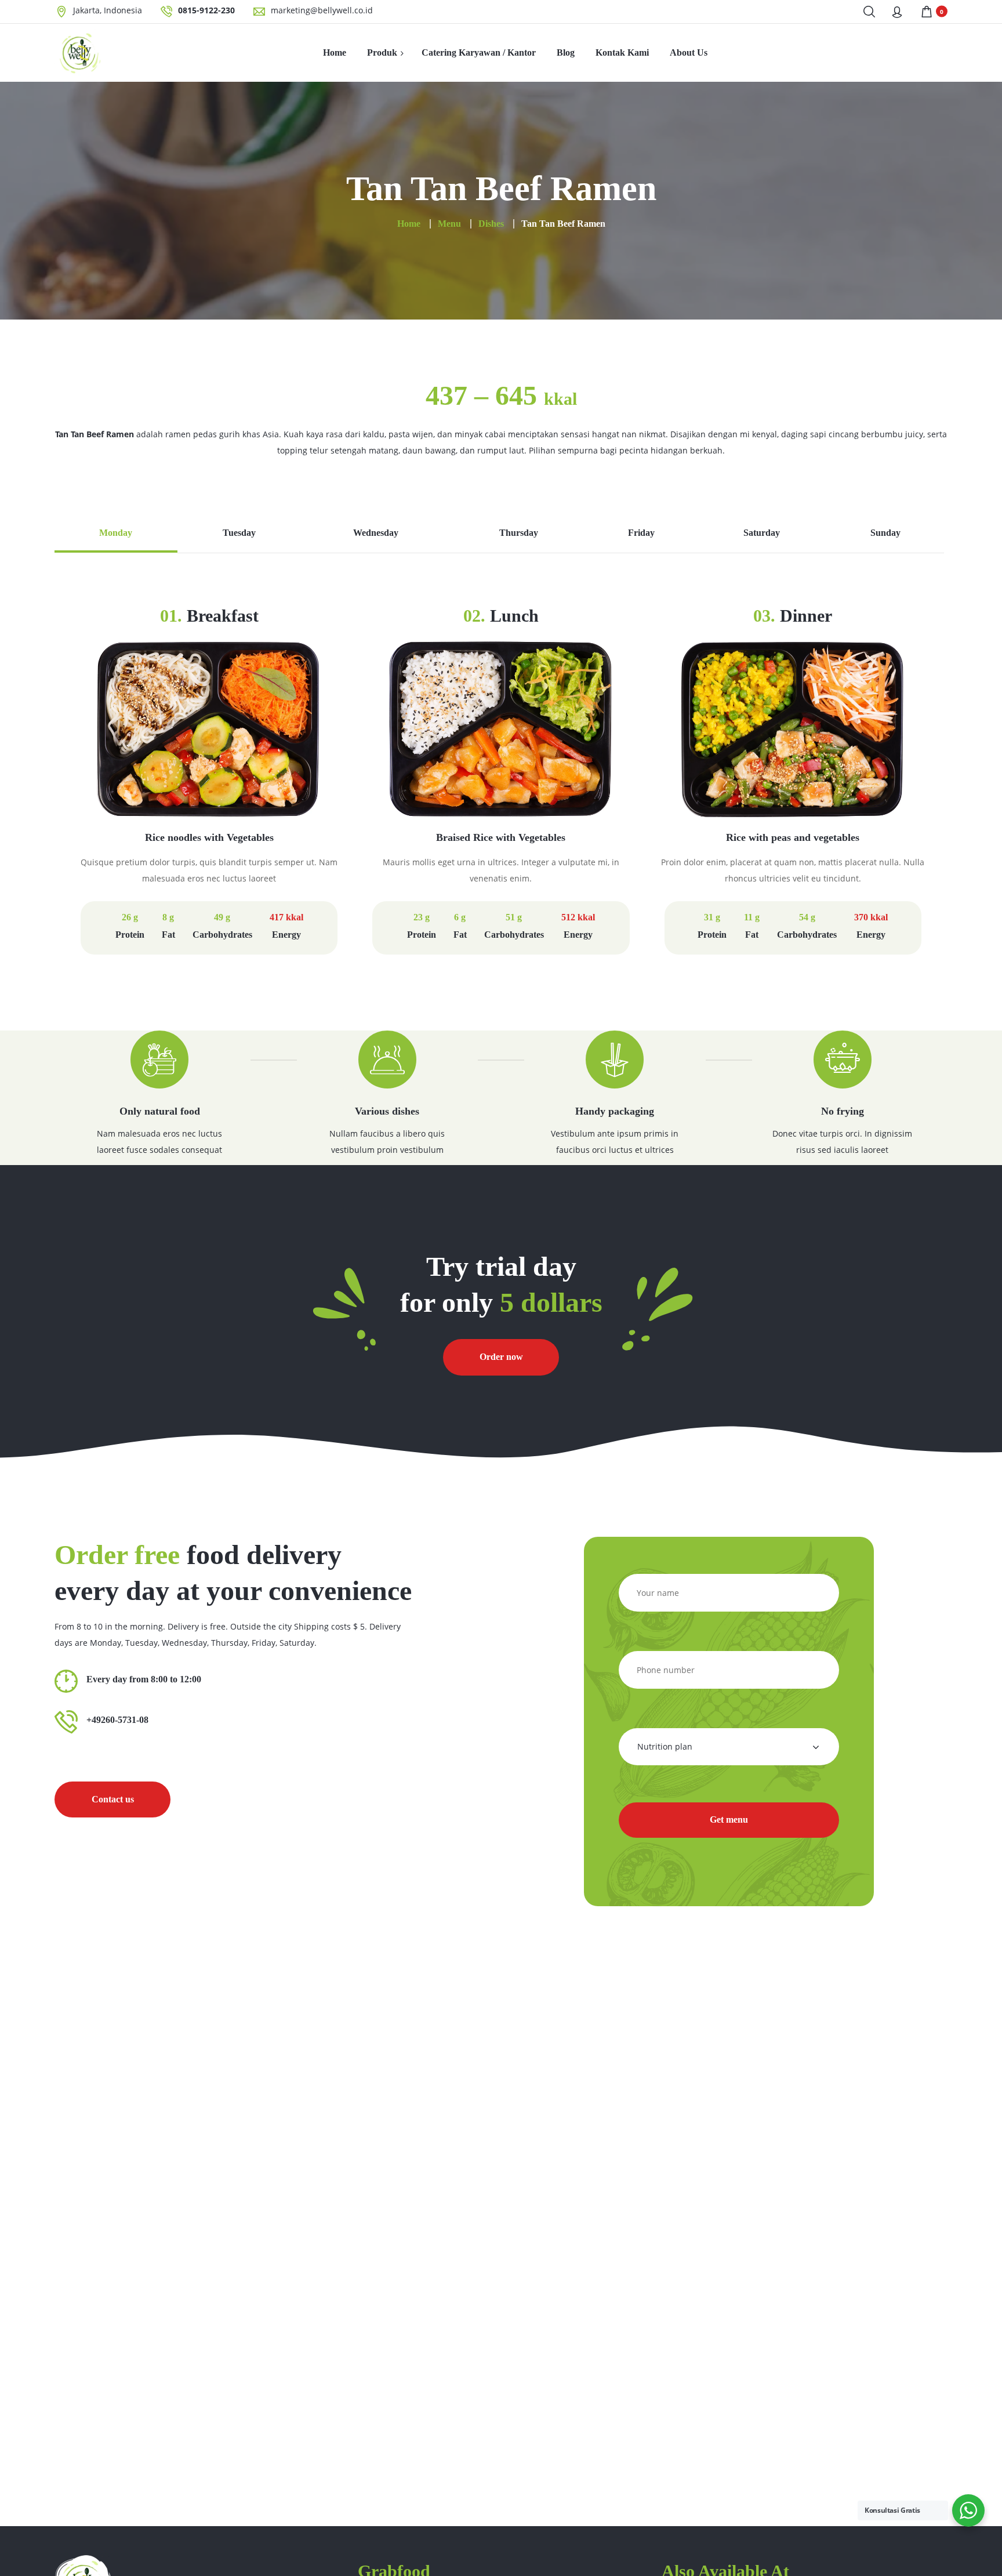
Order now (501, 1357)
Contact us (113, 1799)
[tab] (116, 539)
